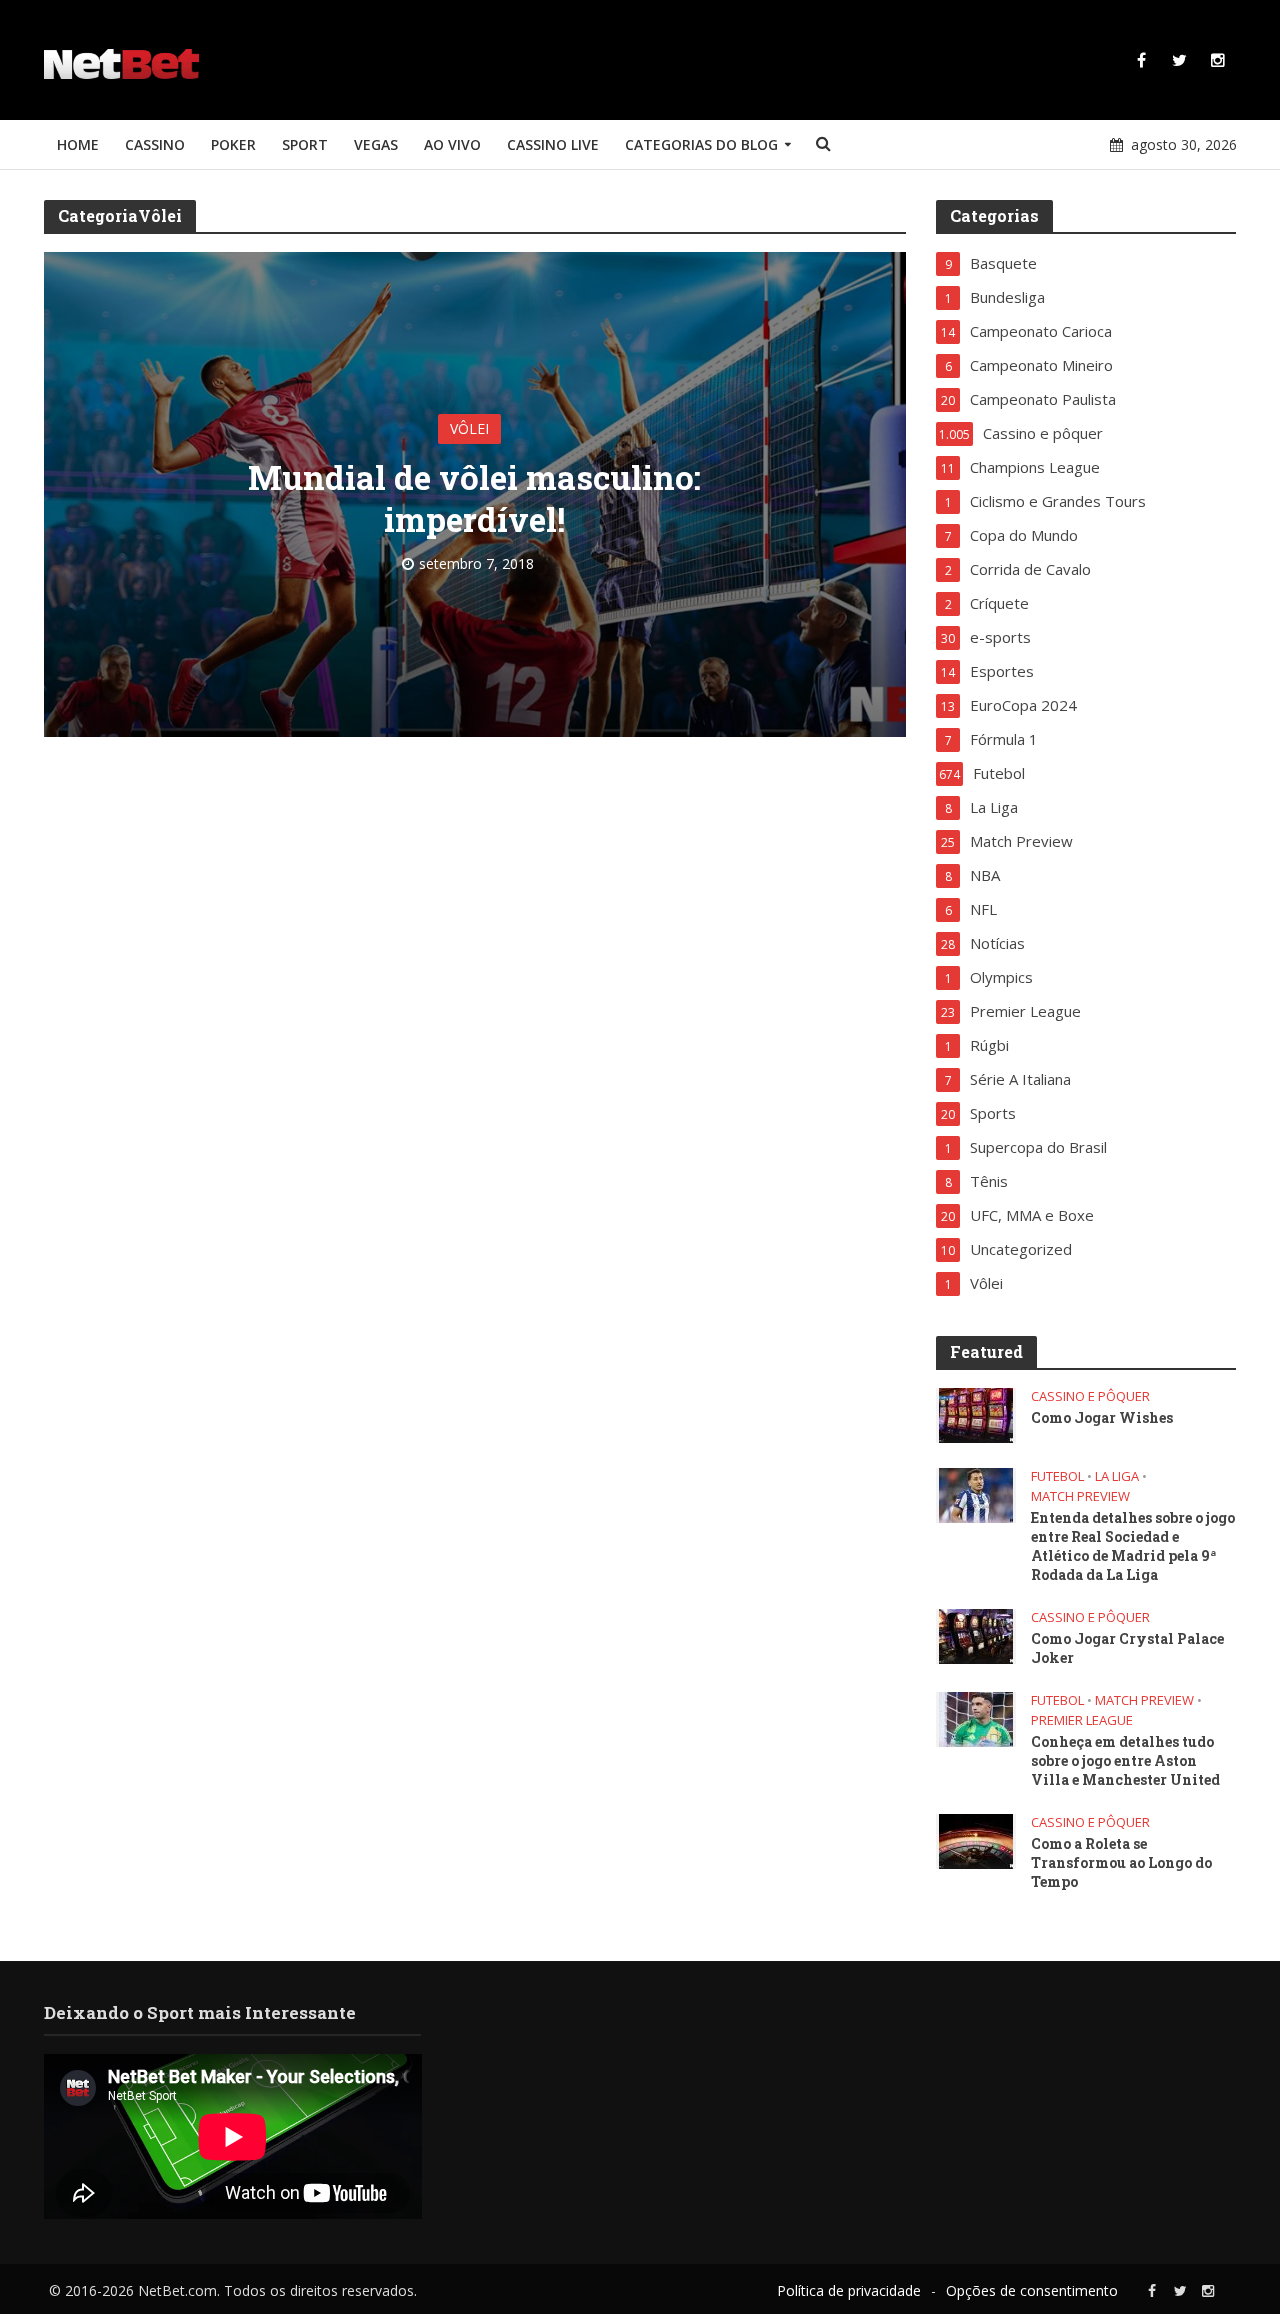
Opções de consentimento (1032, 2290)
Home (78, 144)
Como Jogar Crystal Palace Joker (1127, 1648)
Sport (305, 144)
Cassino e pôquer (1090, 1396)
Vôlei (469, 428)
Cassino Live (553, 144)
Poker (233, 144)
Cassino (155, 144)
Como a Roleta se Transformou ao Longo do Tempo (1121, 1862)
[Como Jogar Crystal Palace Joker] (976, 1635)
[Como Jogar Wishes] (976, 1414)
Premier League (1082, 1720)
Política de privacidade (849, 2290)
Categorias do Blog (701, 144)
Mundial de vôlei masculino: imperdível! (474, 498)
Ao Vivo (452, 144)
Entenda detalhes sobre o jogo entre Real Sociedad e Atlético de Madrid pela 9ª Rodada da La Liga (1133, 1546)
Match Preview (1080, 1496)
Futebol (1057, 1476)
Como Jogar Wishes (1102, 1417)
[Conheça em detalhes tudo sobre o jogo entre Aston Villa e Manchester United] (976, 1718)
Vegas (376, 144)
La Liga (1117, 1476)
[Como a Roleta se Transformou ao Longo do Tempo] (976, 1840)
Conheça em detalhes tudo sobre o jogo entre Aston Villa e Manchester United (1125, 1760)
